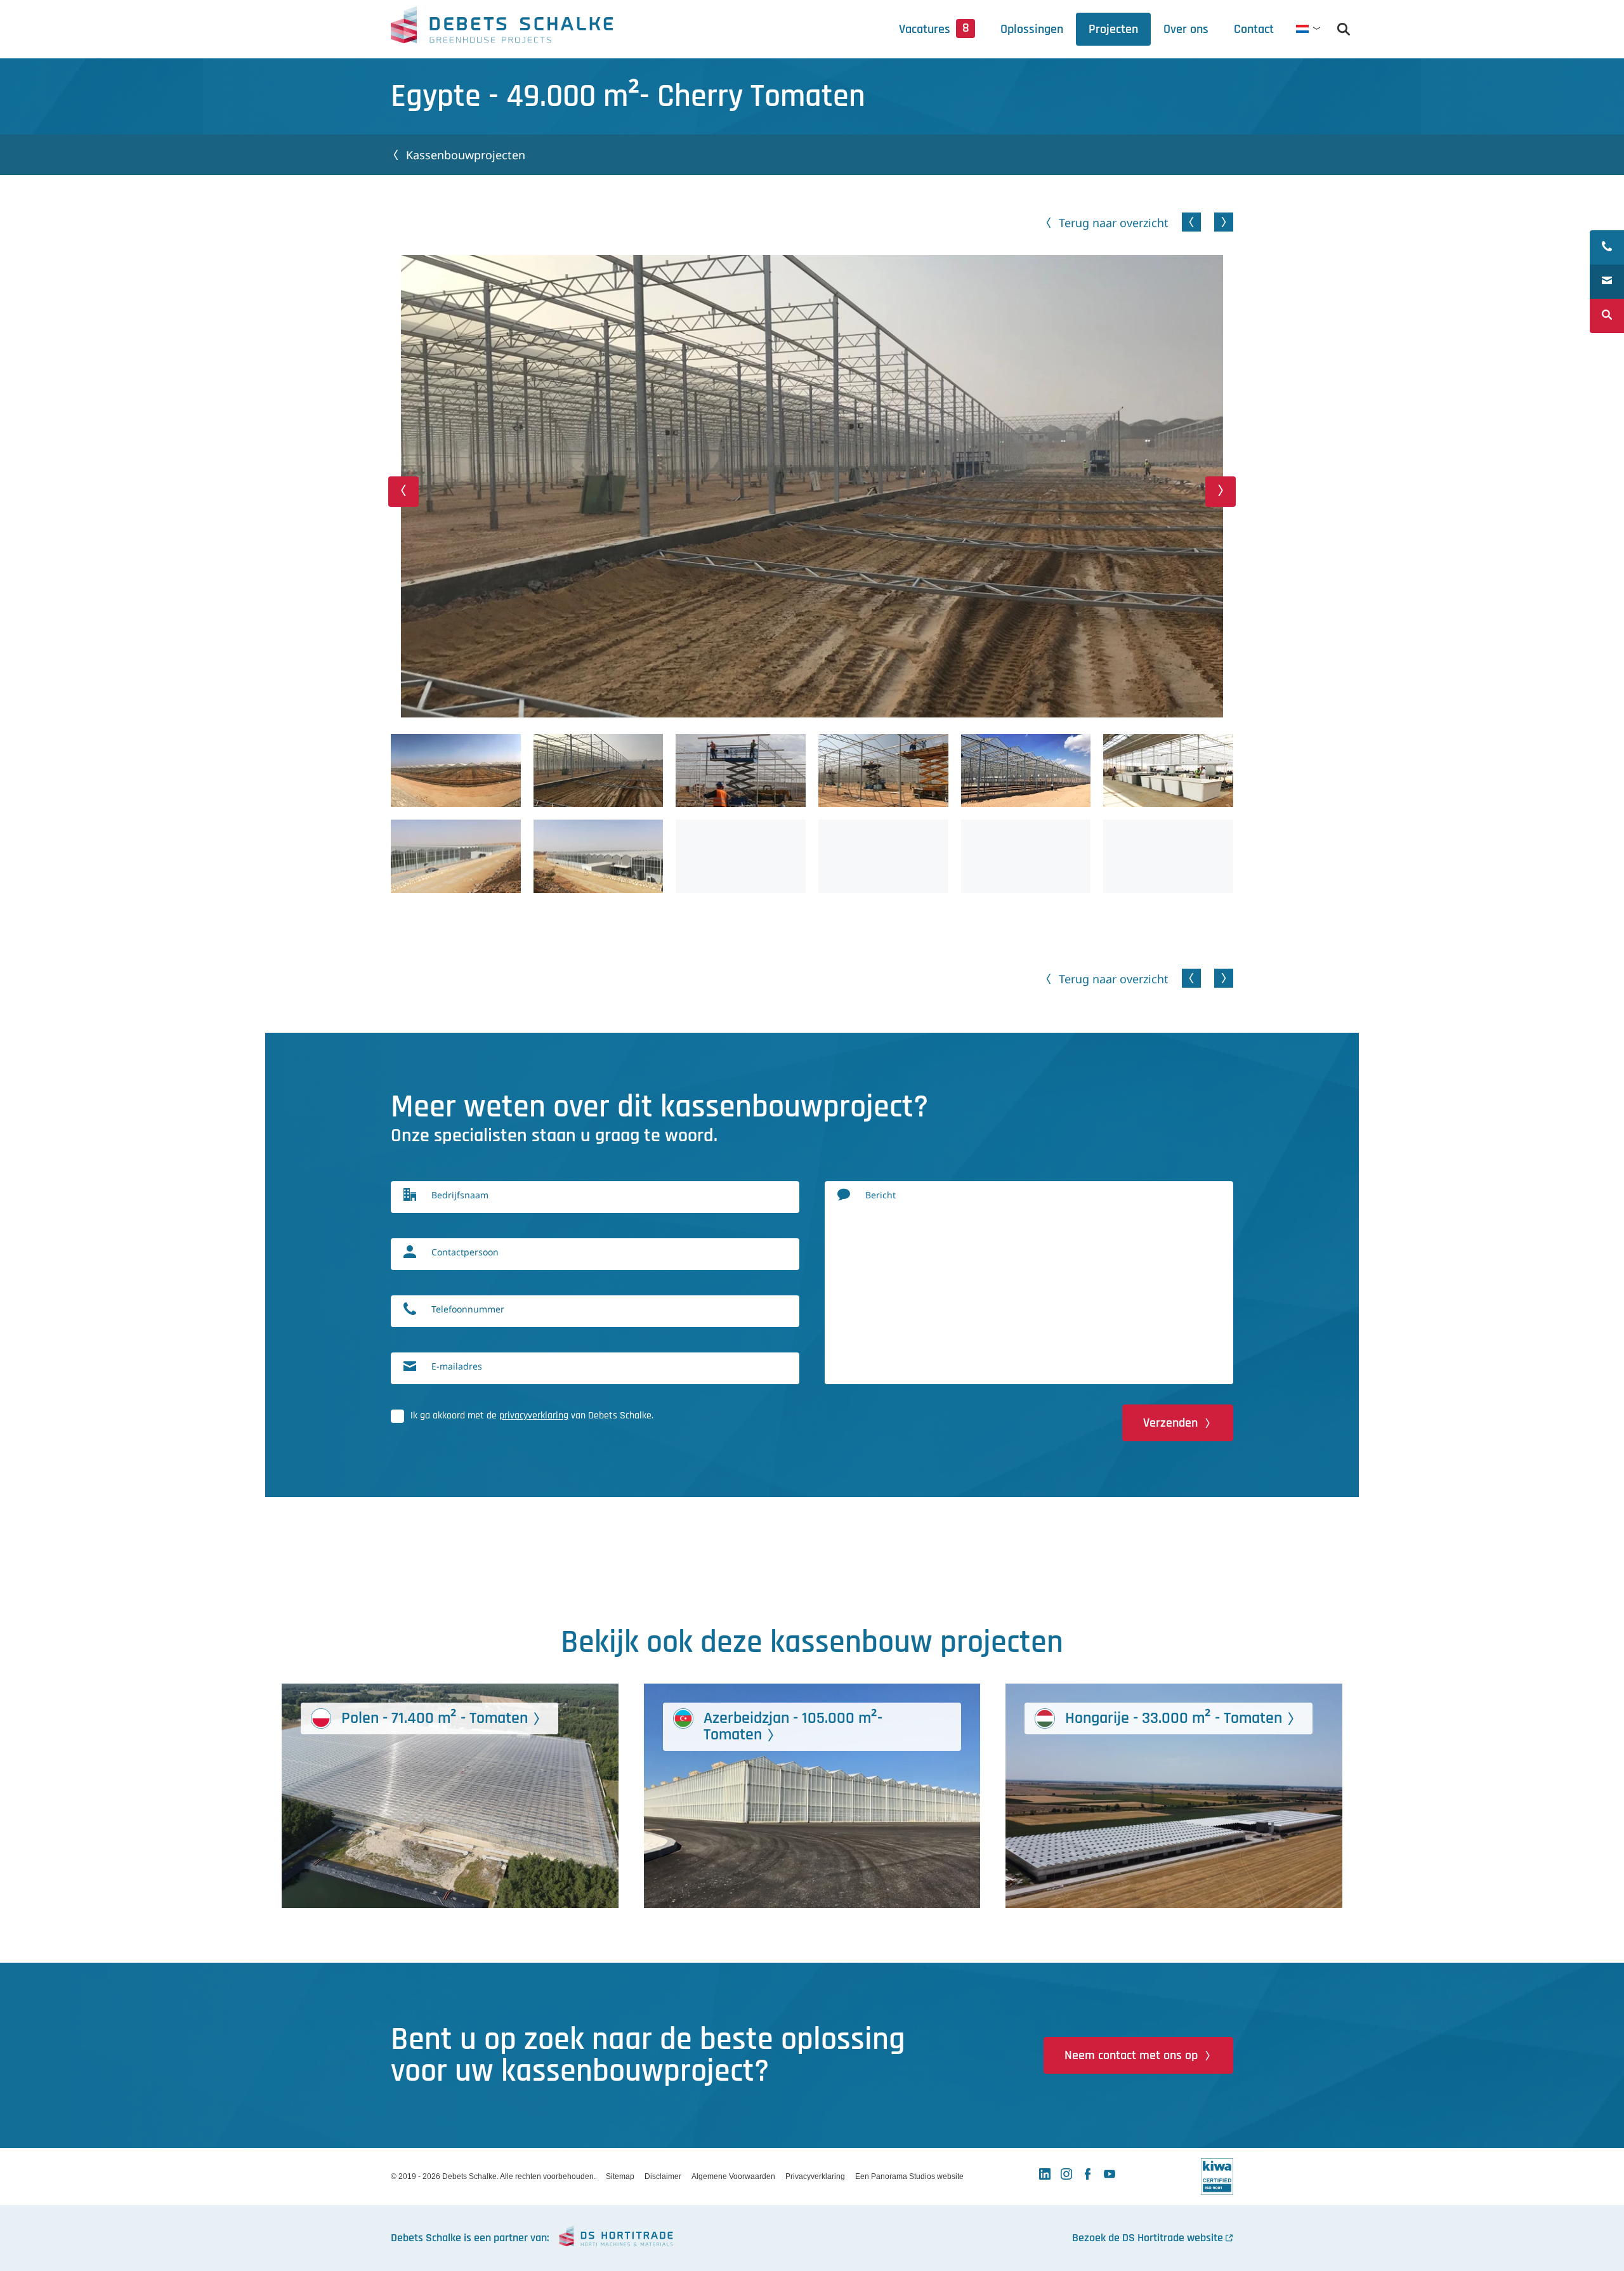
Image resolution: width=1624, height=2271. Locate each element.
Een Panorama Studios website (909, 2176)
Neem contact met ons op (1131, 2055)
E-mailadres (457, 1366)
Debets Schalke (502, 29)
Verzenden (1170, 1423)
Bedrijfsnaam (460, 1195)
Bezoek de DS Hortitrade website (1148, 2238)
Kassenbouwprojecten (466, 155)
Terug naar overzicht (1114, 223)
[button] (403, 492)
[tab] (1186, 29)
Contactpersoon (465, 1252)
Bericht (881, 1195)
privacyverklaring (534, 1416)
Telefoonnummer (468, 1309)
